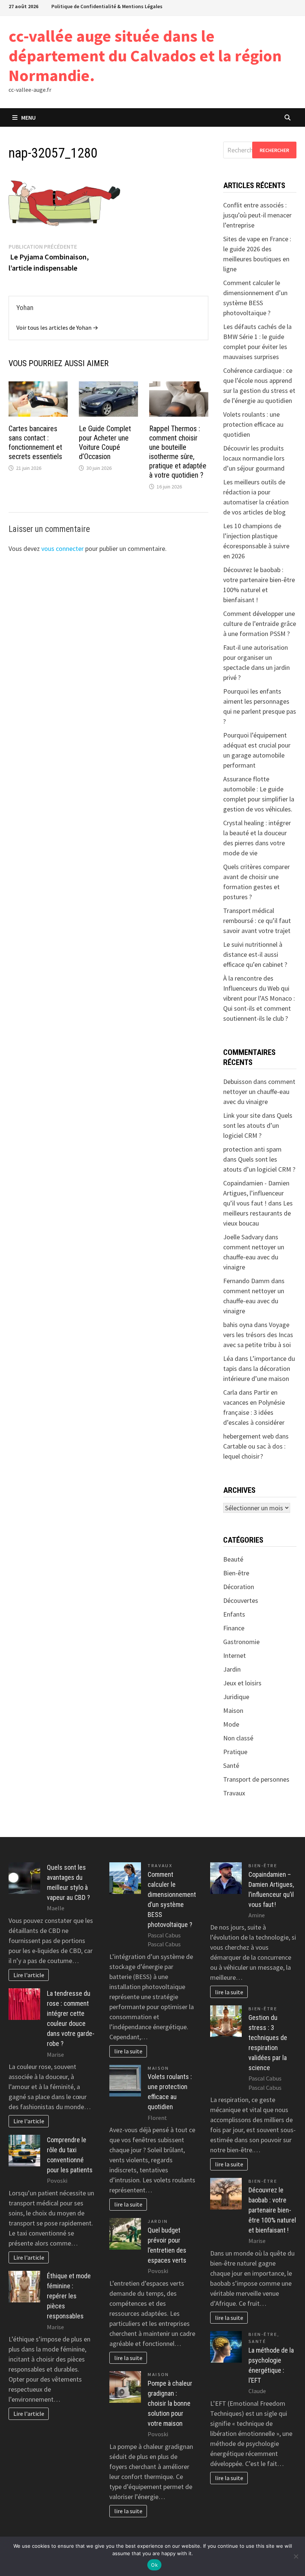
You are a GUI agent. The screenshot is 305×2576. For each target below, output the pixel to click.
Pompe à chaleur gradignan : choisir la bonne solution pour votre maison (170, 2403)
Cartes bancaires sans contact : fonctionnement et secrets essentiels (35, 443)
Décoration (239, 1587)
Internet (235, 1655)
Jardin (232, 1669)
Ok (154, 2565)
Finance (234, 1628)
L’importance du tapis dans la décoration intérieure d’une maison (259, 1368)
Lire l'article (29, 1975)
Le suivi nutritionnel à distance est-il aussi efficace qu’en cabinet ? (255, 954)
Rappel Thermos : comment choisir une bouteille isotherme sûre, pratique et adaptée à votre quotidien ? (178, 452)
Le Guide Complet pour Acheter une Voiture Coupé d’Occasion (105, 443)
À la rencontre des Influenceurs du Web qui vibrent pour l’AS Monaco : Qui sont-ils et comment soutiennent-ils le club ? (259, 998)
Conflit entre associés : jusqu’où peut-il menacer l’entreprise (257, 215)
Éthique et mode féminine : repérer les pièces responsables (69, 2296)
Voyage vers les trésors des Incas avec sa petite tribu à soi (258, 1335)
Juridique (236, 1697)
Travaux (234, 1793)
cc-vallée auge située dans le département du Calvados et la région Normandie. (145, 56)
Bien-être (236, 1573)
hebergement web (248, 1436)
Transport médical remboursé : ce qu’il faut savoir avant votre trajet (257, 921)
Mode (231, 1724)
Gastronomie (241, 1642)
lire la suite (128, 2051)
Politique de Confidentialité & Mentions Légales (107, 6)
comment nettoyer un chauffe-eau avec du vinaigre (259, 1092)
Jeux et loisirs (242, 1683)
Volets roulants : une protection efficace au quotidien (253, 424)
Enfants (234, 1614)
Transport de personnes (256, 1779)
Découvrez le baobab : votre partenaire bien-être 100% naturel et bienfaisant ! (272, 2210)
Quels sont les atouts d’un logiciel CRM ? (258, 1125)
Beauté (233, 1559)
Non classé (238, 1738)
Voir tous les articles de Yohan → (57, 327)
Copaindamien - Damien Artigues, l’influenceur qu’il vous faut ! (256, 1193)
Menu (28, 117)
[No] (296, 2556)
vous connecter (62, 548)
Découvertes (241, 1600)
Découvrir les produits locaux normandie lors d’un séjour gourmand (254, 458)
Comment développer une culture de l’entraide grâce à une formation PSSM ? (260, 624)
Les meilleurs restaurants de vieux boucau (258, 1213)
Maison (233, 1710)
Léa (228, 1358)
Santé (231, 1765)
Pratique (235, 1752)
